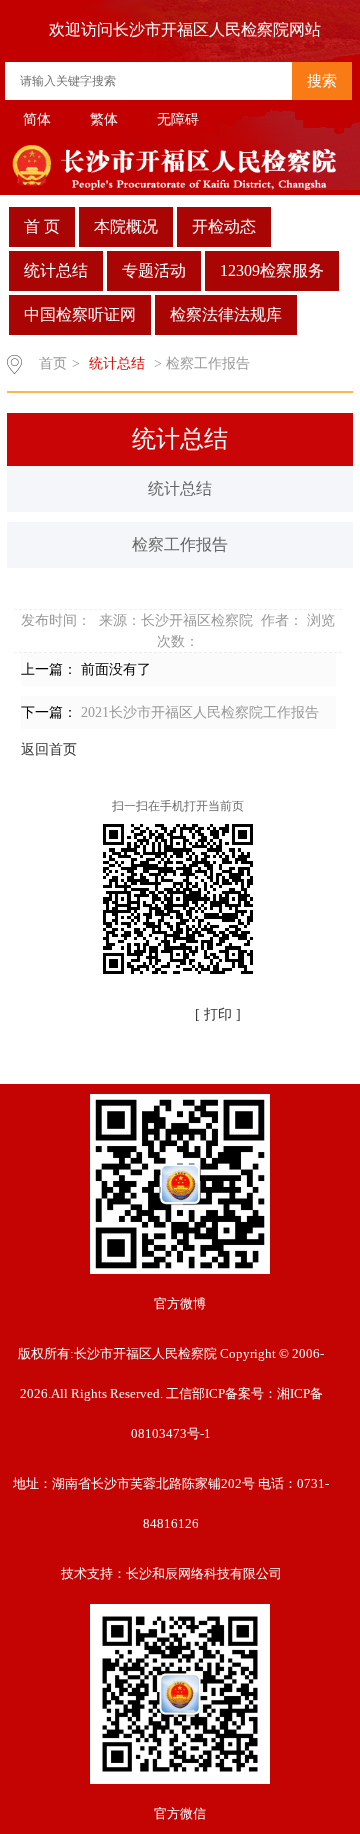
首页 (53, 363)
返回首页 (49, 749)
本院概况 (126, 226)
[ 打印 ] (218, 1014)
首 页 (42, 226)
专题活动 (154, 270)
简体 (37, 119)
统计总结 (56, 270)
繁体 (104, 119)
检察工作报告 (180, 544)
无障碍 (178, 119)
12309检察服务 (272, 270)
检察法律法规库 (226, 314)
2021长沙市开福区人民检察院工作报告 (200, 712)
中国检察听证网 (80, 314)
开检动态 (224, 226)
